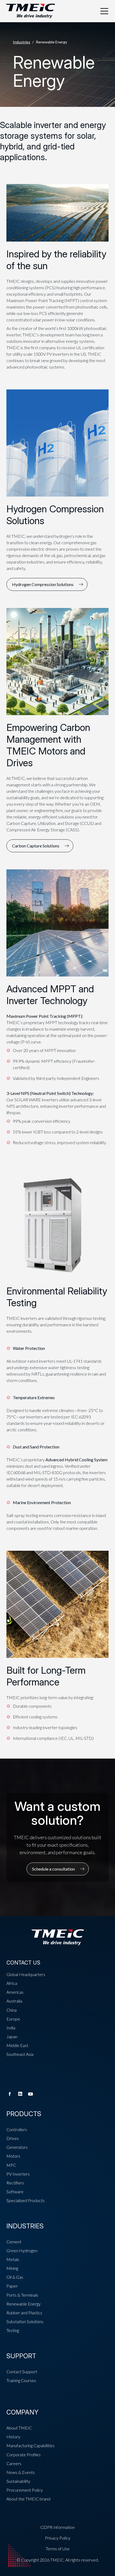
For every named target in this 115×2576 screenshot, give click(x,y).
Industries (22, 42)
